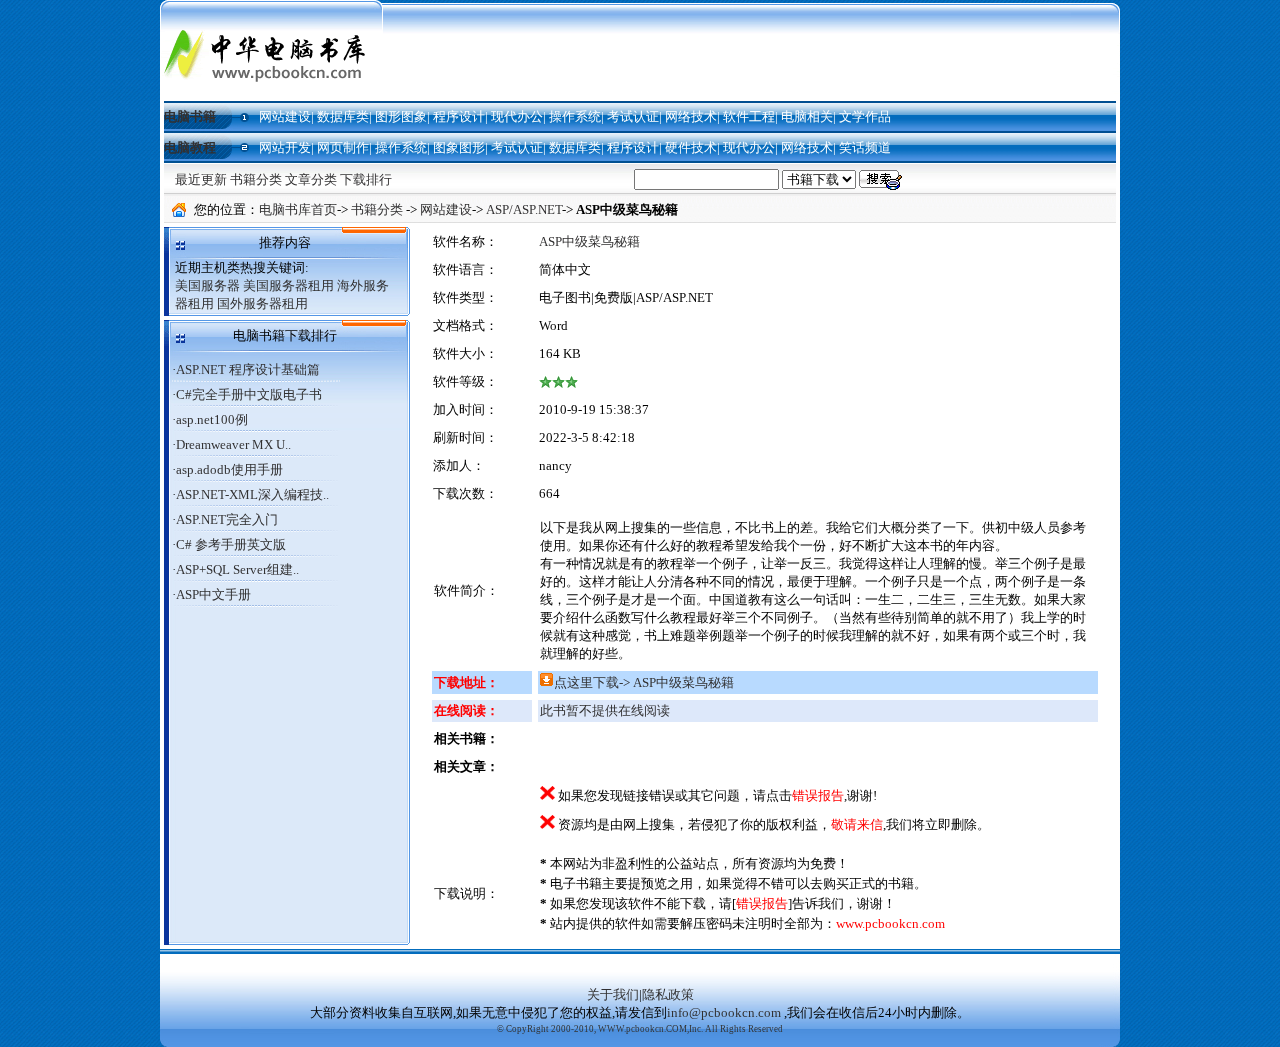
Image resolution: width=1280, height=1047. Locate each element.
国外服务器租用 (262, 303)
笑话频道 (865, 147)
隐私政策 (668, 994)
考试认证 (633, 116)
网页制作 (343, 147)
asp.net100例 (212, 419)
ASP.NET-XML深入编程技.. (252, 494)
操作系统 (575, 116)
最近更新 (201, 179)
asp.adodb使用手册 (229, 469)
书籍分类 (256, 179)
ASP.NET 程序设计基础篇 (248, 369)
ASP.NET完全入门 (227, 519)
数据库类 (343, 116)
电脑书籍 (190, 116)
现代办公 (517, 116)
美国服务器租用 (288, 285)
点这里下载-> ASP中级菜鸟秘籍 (644, 682)
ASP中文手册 (213, 594)
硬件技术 (691, 147)
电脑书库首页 (298, 209)
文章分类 (311, 179)
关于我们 (613, 994)
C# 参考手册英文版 (231, 544)
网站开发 (285, 147)
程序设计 (459, 116)
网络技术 (691, 116)
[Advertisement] (752, 52)
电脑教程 (190, 147)
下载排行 (366, 179)
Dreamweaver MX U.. (233, 444)
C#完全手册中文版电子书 (249, 394)
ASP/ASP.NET (524, 209)
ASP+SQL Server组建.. (237, 569)
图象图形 (459, 147)
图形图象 (401, 116)
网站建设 (285, 116)
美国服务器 (207, 285)
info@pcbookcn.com (724, 1012)
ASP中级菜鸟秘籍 (589, 241)
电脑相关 (807, 116)
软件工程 (749, 116)
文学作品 (865, 116)
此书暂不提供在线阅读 (605, 710)
